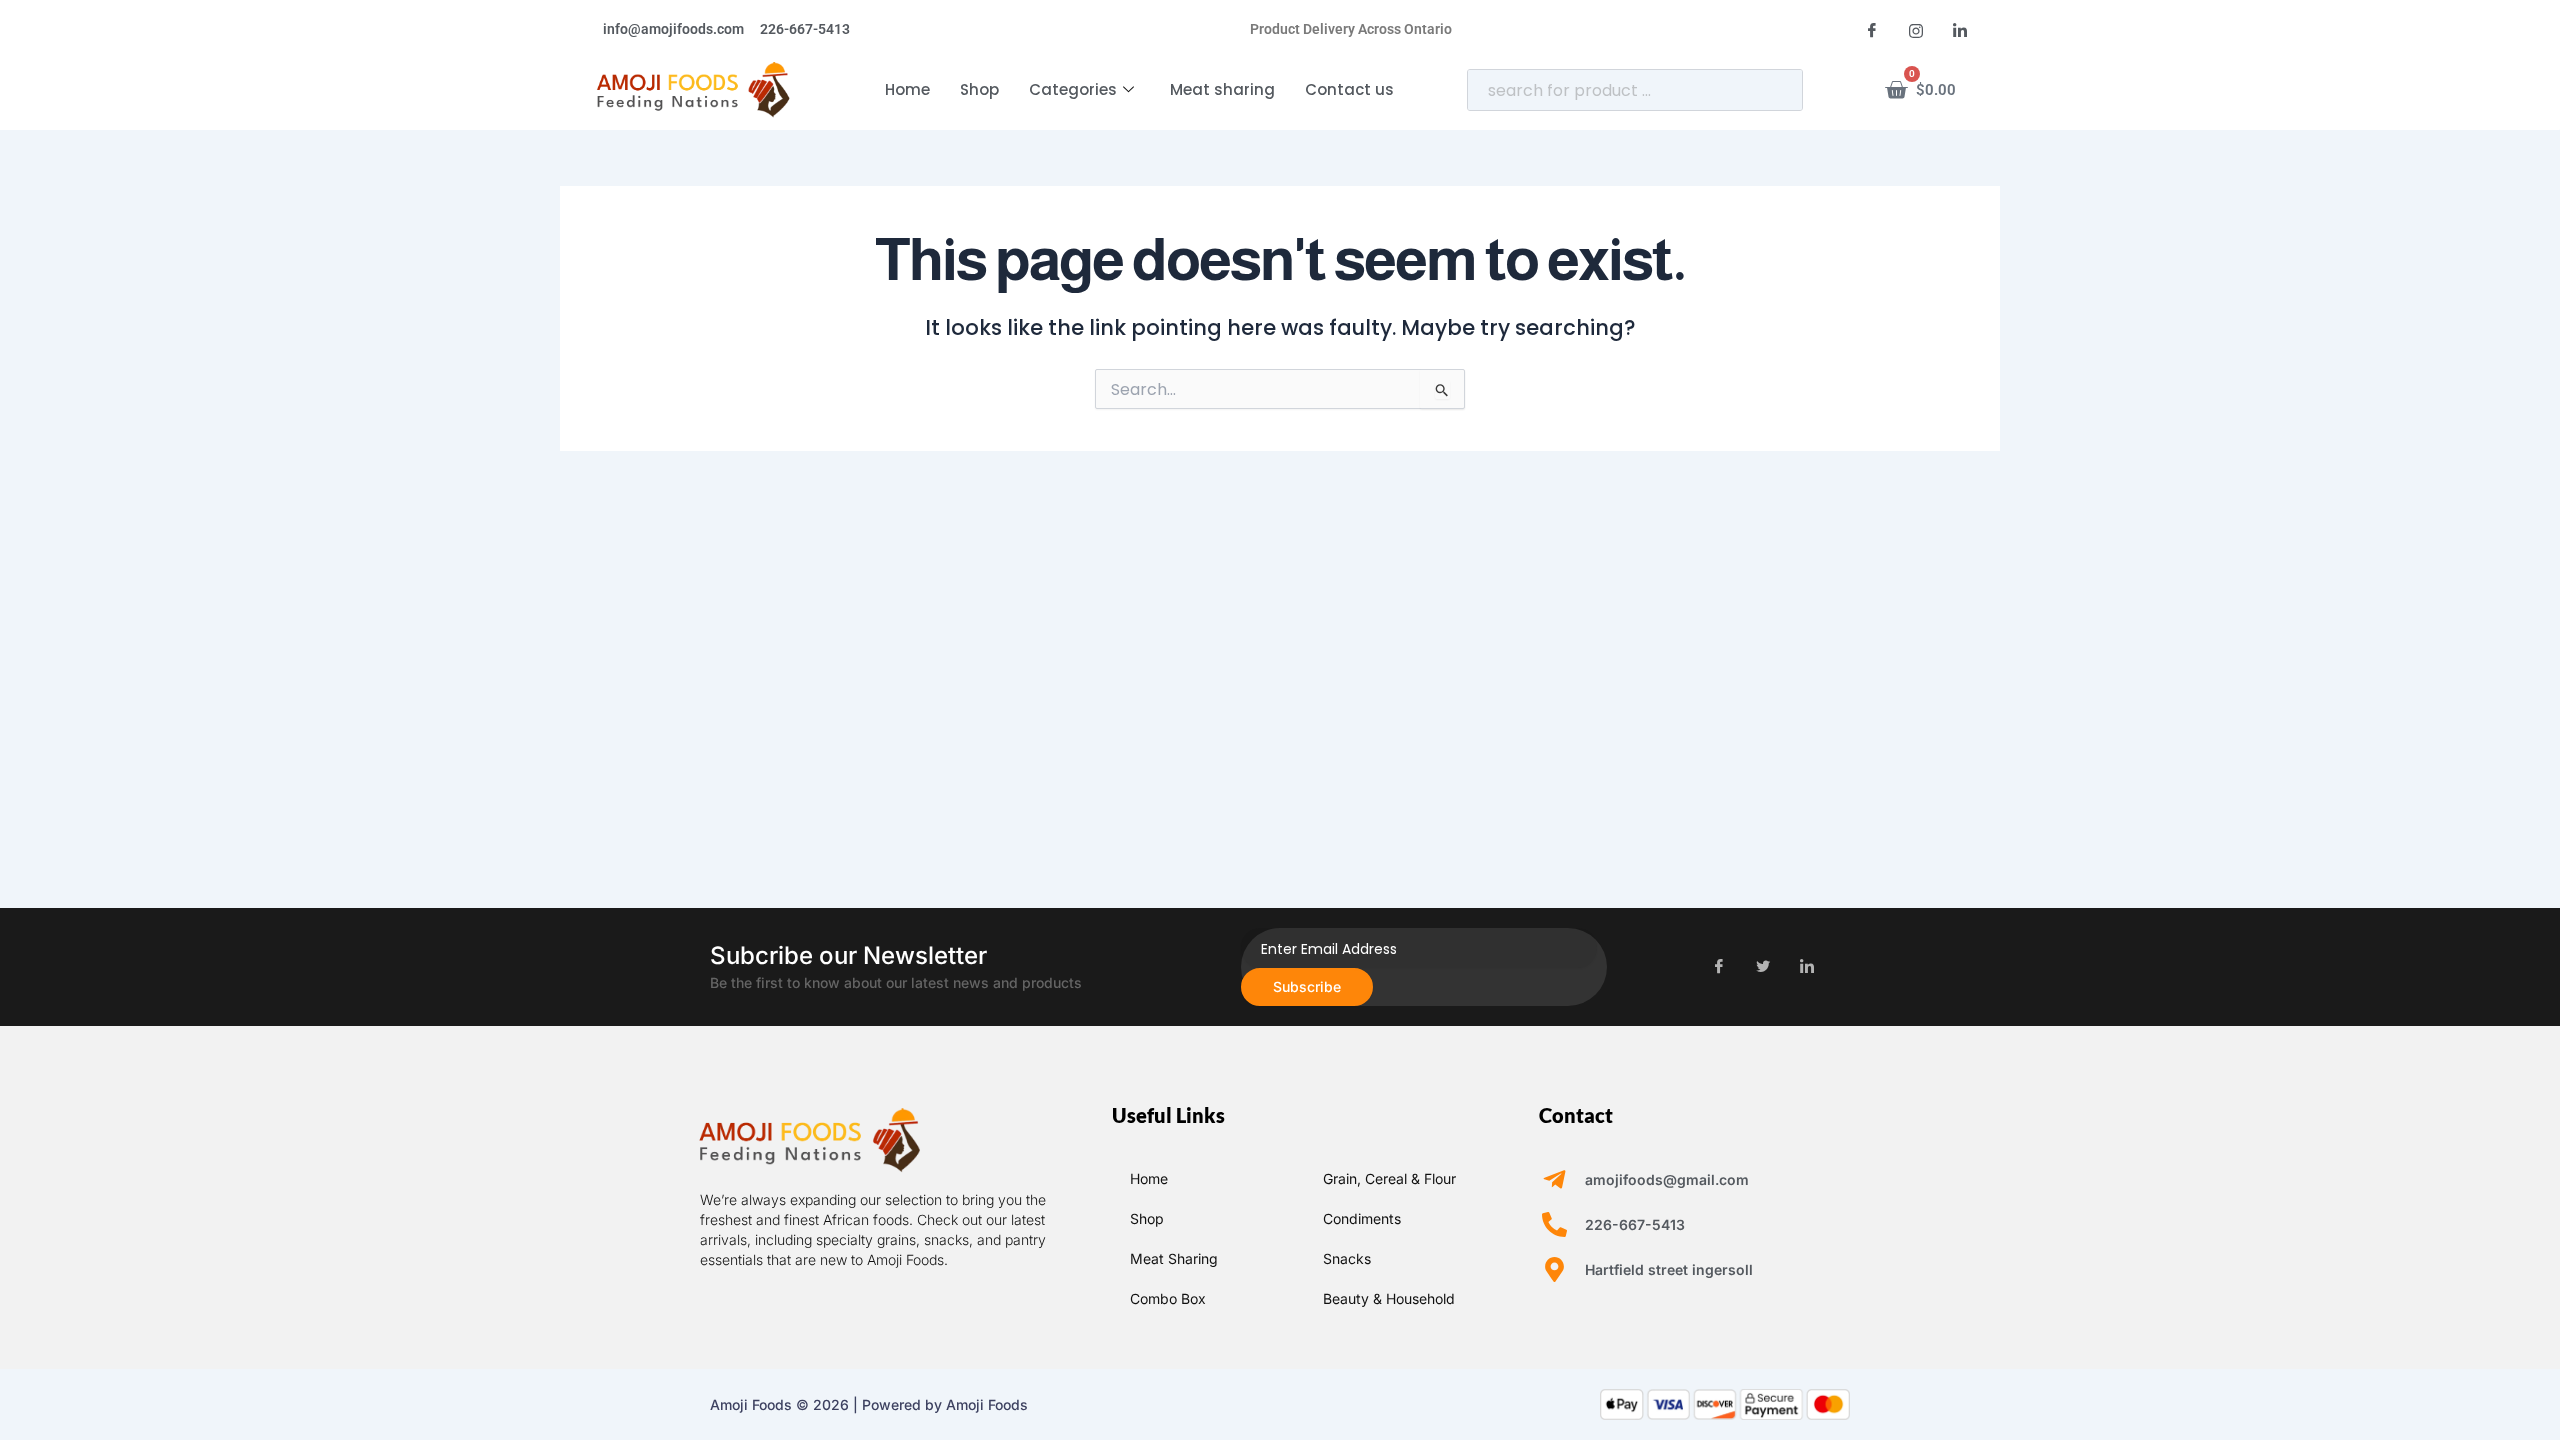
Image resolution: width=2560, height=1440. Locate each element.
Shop (979, 89)
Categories (1073, 89)
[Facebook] (1872, 30)
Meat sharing (1222, 89)
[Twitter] (1763, 967)
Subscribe (1307, 986)
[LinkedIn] (1960, 30)
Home (907, 89)
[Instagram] (1916, 30)
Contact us (1349, 89)
